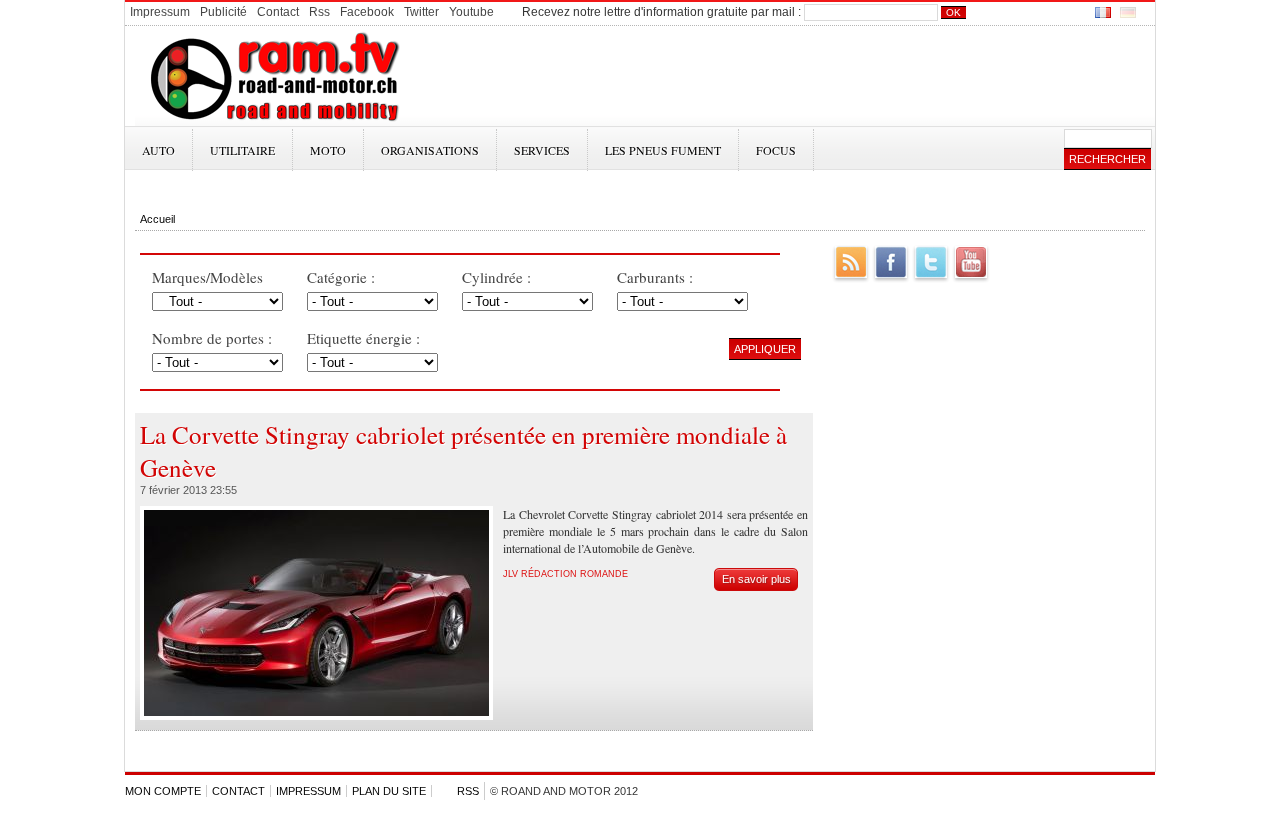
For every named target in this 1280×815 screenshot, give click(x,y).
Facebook (891, 262)
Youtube (971, 262)
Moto (328, 150)
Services (542, 150)
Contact (238, 791)
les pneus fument (663, 150)
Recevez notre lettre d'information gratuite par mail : (661, 12)
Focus (776, 150)
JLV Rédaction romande (565, 574)
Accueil (157, 219)
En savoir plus (756, 579)
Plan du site (389, 791)
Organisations (430, 150)
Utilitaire (242, 150)
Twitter (931, 262)
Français (1103, 12)
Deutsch (1128, 12)
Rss (468, 791)
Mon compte (163, 791)
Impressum (308, 791)
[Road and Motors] (272, 121)
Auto (158, 150)
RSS (851, 262)
